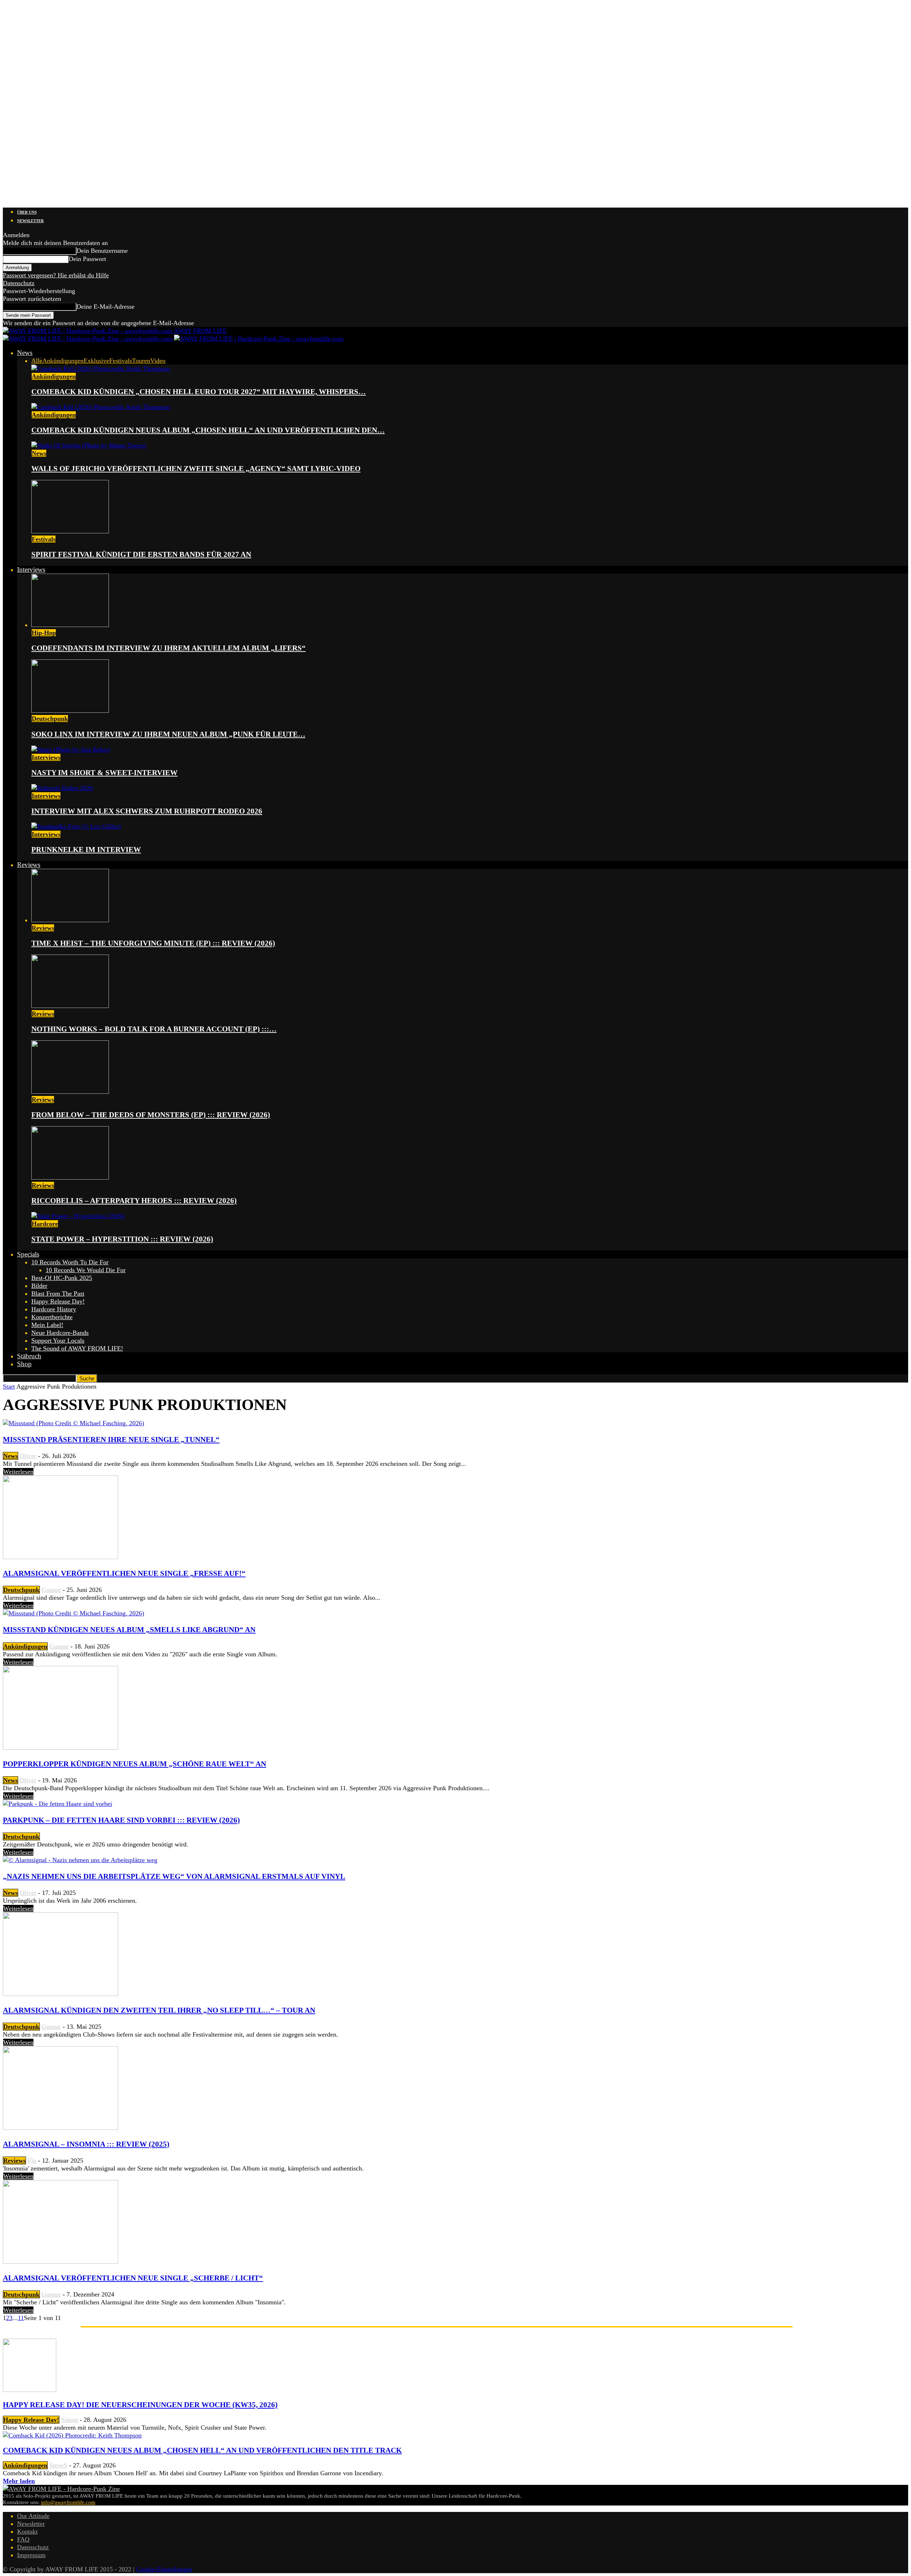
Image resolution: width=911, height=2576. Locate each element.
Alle (37, 361)
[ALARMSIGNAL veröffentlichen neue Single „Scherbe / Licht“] (60, 2262)
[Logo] (88, 339)
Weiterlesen (18, 1472)
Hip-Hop (44, 633)
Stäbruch (29, 1356)
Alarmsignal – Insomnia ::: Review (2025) (86, 2144)
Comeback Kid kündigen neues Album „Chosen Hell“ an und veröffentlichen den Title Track (202, 2450)
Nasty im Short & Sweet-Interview (104, 773)
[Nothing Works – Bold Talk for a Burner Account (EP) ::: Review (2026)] (70, 1006)
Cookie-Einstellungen (164, 2569)
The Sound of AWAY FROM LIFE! (77, 1348)
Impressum (31, 2555)
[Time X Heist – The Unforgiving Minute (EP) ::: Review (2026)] (70, 920)
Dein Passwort (87, 259)
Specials (28, 1254)
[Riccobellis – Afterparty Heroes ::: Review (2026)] (70, 1177)
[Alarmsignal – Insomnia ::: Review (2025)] (60, 2128)
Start (9, 1386)
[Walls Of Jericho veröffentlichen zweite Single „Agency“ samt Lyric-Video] (89, 445)
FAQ (23, 2539)
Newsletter (30, 221)
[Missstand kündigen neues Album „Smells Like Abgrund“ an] (73, 1613)
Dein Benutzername (102, 251)
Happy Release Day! (58, 1301)
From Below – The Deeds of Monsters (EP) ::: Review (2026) (151, 1115)
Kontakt (27, 2531)
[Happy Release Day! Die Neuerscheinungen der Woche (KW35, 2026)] (30, 2390)
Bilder (39, 1286)
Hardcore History (54, 1309)
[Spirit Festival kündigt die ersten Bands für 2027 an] (70, 531)
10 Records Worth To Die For (70, 1262)
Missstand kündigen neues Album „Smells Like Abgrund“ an (129, 1630)
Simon (70, 2420)
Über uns (27, 212)
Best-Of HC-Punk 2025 (62, 1278)
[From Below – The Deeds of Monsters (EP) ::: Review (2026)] (70, 1092)
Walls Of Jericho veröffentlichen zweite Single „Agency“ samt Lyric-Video (196, 469)
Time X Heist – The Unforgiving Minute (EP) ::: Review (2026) (153, 943)
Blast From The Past (58, 1294)
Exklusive (96, 361)
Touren (141, 361)
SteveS (58, 2465)
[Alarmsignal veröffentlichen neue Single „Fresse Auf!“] (60, 1557)
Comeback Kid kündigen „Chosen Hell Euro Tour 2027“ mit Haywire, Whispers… (199, 392)
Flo (32, 2160)
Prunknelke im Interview (86, 850)
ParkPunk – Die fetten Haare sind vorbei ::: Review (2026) (121, 1820)
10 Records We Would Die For (86, 1270)
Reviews (29, 865)
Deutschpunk (50, 719)
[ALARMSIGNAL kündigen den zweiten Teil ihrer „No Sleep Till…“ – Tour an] (60, 1994)
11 (21, 2318)
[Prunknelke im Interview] (76, 826)
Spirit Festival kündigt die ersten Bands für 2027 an (141, 554)
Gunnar (51, 1590)
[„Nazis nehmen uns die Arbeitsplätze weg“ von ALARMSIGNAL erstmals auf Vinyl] (80, 1860)
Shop (24, 1364)
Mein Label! (47, 1325)
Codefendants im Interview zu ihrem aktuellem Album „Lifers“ (168, 648)
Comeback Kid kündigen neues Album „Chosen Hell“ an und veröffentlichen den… (208, 430)
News (25, 353)
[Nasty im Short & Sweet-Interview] (71, 749)
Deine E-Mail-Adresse (106, 307)
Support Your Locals (58, 1341)
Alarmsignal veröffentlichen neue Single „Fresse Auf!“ (124, 1573)
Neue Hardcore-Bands (60, 1333)
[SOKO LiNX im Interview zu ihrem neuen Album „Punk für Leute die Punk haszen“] (70, 711)
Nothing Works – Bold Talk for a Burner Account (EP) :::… (154, 1029)
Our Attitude (33, 2516)
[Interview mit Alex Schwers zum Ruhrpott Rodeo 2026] (62, 788)
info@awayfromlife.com (68, 2502)
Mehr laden (19, 2481)
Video (158, 361)
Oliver (28, 1456)
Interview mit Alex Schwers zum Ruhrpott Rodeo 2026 (147, 811)
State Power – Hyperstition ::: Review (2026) (122, 1239)
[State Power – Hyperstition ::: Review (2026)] (78, 1216)
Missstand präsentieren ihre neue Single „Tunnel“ (111, 1439)
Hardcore (45, 1224)
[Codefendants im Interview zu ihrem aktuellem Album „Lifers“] (70, 625)
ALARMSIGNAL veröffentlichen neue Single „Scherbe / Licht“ (133, 2278)
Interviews (31, 569)
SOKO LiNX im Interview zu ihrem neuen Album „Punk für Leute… (168, 734)
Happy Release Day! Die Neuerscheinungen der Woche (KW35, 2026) (140, 2405)
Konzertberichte (52, 1317)
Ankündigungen (63, 361)
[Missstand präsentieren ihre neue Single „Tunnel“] (73, 1423)
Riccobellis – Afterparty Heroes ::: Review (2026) (134, 1201)
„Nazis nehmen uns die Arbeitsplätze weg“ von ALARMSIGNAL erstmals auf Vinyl (174, 1876)
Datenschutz (19, 283)
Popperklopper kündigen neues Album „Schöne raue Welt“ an (135, 1764)
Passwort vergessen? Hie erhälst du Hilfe (56, 275)
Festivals (121, 361)
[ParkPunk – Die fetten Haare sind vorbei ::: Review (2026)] (57, 1804)
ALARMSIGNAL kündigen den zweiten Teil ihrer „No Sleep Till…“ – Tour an (159, 2010)
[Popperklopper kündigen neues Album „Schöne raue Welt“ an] (60, 1747)
